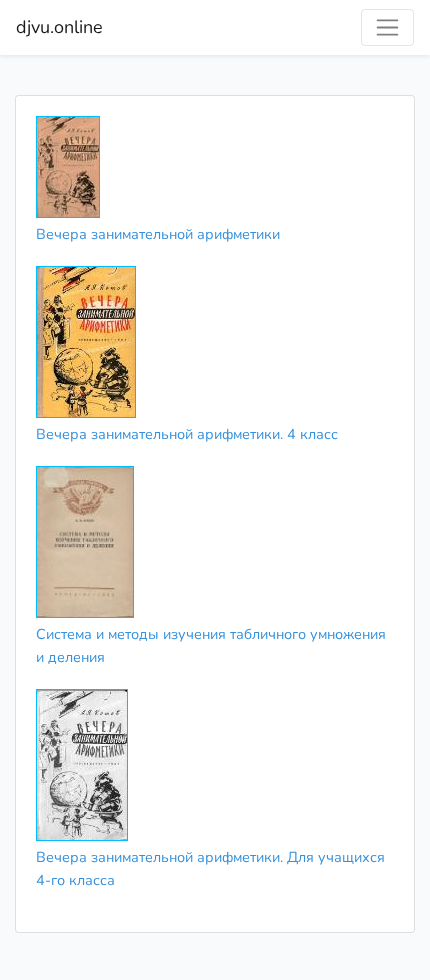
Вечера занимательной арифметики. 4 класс (187, 434)
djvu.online (59, 27)
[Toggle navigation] (387, 27)
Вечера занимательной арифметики (158, 234)
